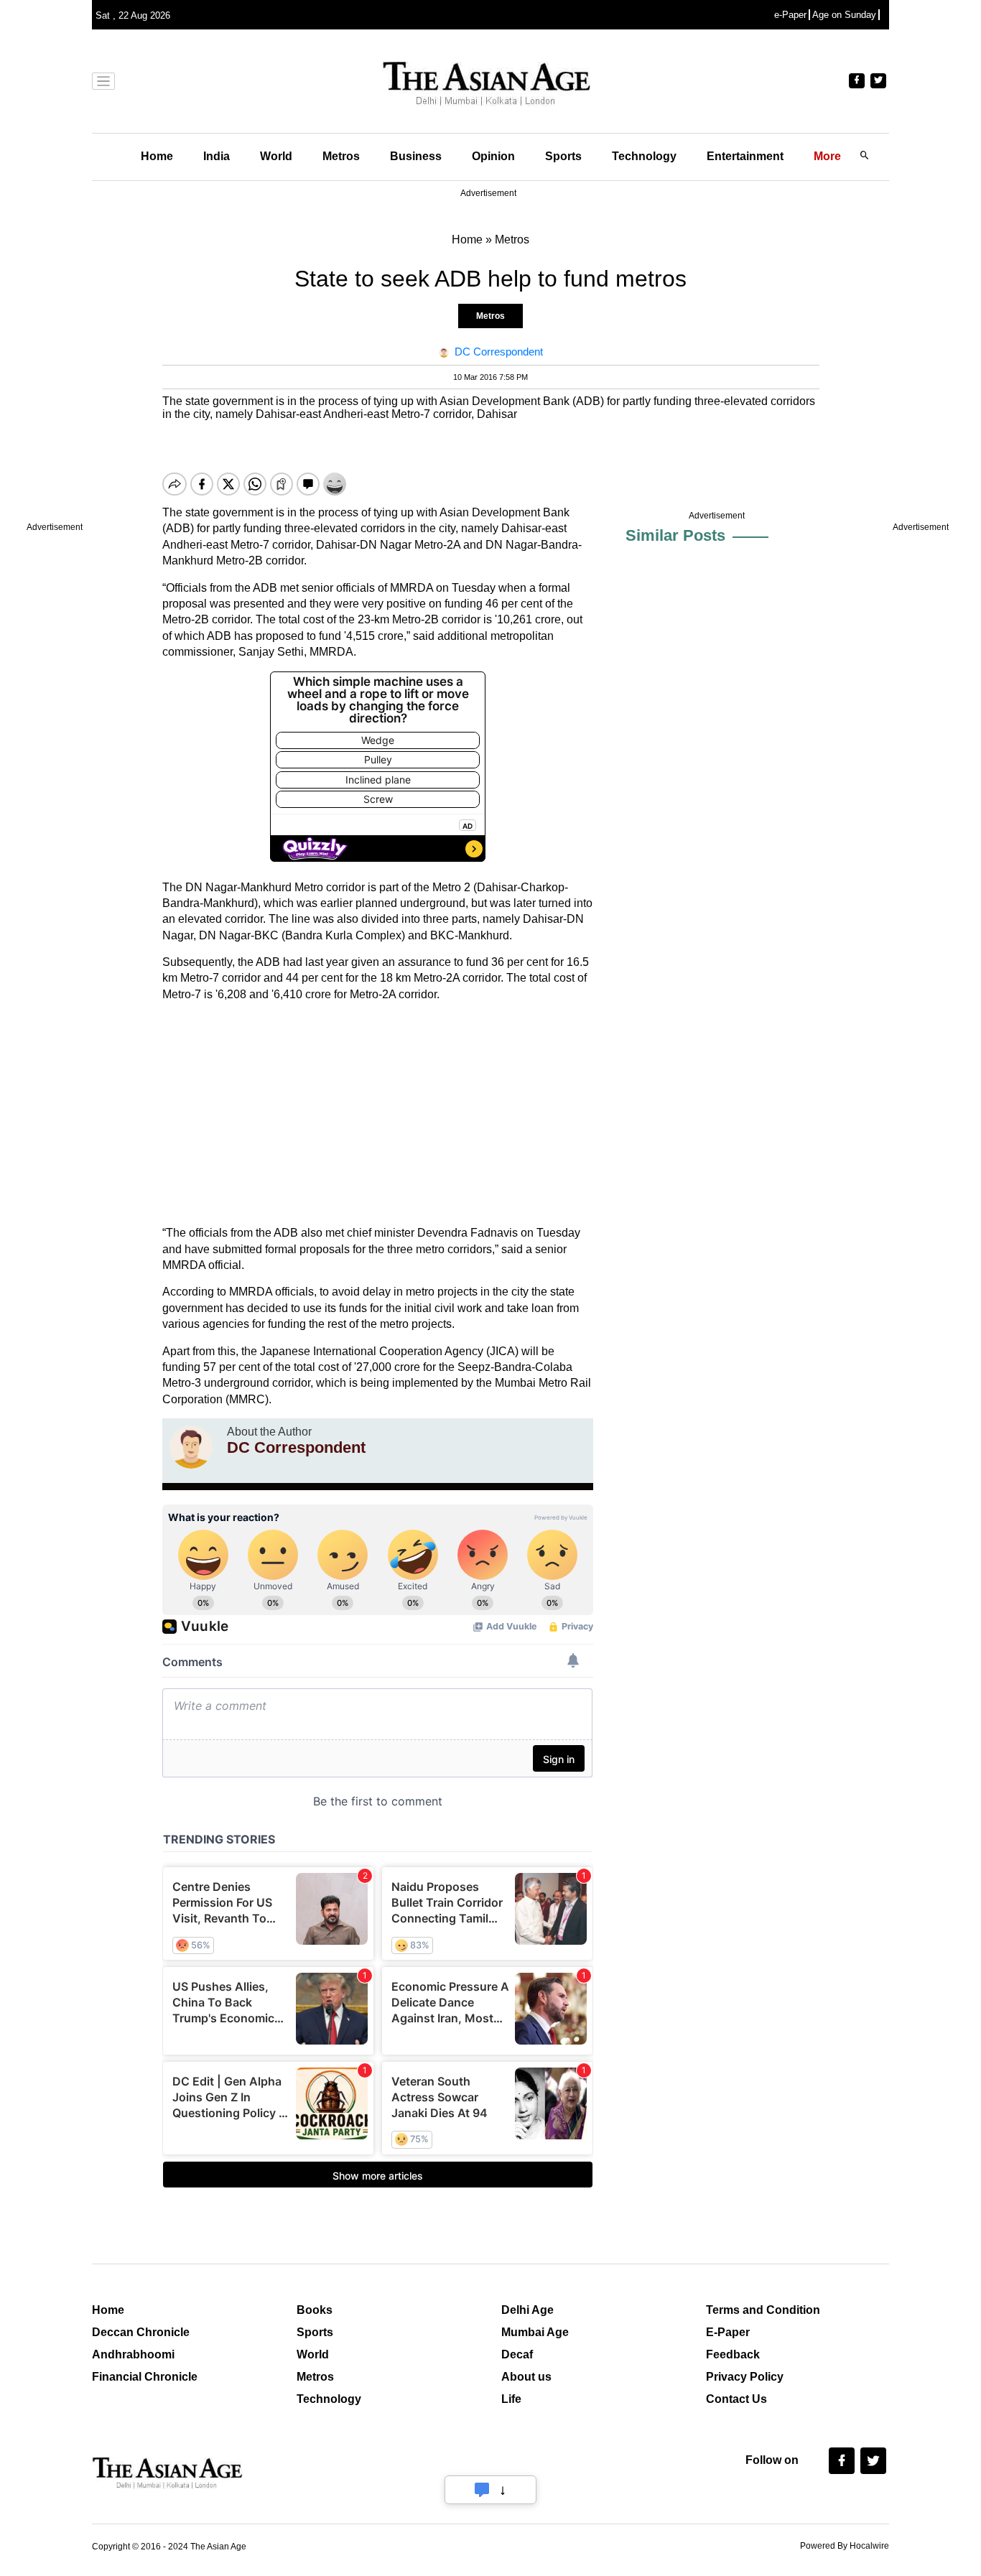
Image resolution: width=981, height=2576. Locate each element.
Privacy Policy (745, 2377)
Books (315, 2310)
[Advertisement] (378, 1114)
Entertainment (745, 156)
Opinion (493, 156)
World (276, 156)
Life (511, 2399)
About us (526, 2377)
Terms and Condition (763, 2310)
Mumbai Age (535, 2332)
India (217, 156)
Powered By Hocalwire (845, 2546)
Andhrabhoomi (133, 2354)
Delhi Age (527, 2310)
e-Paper (790, 15)
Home (157, 156)
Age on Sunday (844, 15)
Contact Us (736, 2399)
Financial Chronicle (145, 2377)
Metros (341, 156)
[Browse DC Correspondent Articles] (191, 1447)
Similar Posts (675, 535)
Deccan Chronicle (141, 2332)
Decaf (517, 2354)
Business (416, 156)
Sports (563, 156)
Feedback (733, 2354)
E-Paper (728, 2332)
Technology (644, 156)
